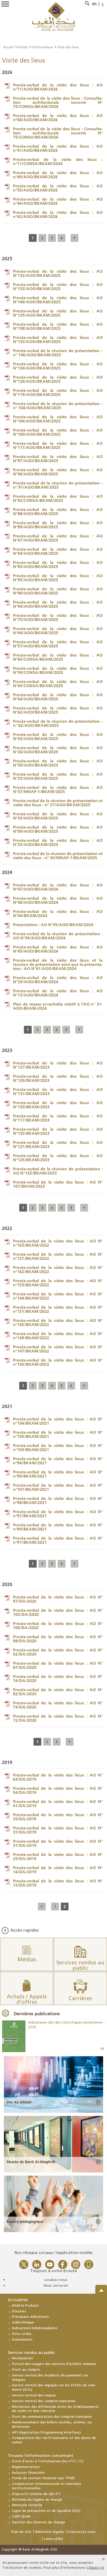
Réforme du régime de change (37, 2500)
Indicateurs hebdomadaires (35, 2328)
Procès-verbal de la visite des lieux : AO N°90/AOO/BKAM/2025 (58, 591)
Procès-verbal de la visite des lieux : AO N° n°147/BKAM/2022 (58, 1349)
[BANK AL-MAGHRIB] (54, 16)
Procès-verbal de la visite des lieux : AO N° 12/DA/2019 (58, 1883)
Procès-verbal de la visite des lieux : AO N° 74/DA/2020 (58, 1678)
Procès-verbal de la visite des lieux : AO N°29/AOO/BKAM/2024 (58, 980)
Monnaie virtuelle (27, 2505)
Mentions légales (50, 2532)
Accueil (8, 47)
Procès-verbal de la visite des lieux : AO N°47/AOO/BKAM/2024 (58, 887)
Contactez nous (82, 2532)
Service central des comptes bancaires (44, 2401)
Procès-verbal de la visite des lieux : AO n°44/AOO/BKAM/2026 (58, 201)
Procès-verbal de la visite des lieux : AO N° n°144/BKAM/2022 (58, 1296)
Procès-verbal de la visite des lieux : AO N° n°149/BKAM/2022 (58, 1336)
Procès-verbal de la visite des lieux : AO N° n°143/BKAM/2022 (58, 1362)
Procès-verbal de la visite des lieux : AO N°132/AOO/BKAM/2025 (58, 273)
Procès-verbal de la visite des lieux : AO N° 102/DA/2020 (58, 1612)
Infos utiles (22, 2334)
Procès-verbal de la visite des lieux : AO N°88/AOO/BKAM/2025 (58, 511)
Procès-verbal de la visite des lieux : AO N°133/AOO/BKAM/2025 (58, 339)
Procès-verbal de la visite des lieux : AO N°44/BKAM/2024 (58, 913)
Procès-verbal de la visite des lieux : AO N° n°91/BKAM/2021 (58, 1540)
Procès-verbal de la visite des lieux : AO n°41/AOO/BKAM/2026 (58, 148)
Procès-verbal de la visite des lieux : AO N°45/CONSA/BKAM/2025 (58, 684)
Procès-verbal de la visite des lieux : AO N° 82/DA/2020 (58, 1692)
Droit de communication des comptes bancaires (52, 2417)
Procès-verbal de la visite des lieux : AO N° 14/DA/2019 (58, 1870)
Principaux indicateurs (30, 2317)
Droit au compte (26, 2370)
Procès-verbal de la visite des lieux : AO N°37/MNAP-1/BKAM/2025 (58, 789)
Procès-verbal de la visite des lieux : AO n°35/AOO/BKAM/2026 (58, 188)
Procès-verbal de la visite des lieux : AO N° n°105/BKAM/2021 (58, 1434)
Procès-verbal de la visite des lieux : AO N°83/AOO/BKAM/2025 (58, 564)
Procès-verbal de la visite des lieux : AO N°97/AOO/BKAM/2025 (58, 459)
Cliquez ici (95, 2568)
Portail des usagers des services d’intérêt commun (54, 2364)
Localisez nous (56, 2280)
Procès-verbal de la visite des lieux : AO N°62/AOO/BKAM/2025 (58, 710)
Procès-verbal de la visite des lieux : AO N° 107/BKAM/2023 (58, 1184)
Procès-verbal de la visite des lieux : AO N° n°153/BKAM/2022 (58, 1283)
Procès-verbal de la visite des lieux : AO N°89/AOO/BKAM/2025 (58, 525)
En (94, 4)
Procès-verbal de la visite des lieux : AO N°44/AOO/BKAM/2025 (58, 631)
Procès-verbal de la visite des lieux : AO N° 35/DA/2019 (58, 1817)
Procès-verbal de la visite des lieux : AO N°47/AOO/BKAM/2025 (58, 538)
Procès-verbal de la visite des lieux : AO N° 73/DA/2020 (58, 1705)
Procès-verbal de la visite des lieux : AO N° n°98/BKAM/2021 (58, 1500)
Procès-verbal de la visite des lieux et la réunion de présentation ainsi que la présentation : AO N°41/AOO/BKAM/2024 (58, 964)
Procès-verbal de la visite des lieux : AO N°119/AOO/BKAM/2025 (58, 392)
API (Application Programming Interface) (46, 2433)
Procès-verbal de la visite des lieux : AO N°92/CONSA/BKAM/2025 (58, 498)
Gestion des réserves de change (39, 2522)
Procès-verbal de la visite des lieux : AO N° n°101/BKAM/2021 (58, 1487)
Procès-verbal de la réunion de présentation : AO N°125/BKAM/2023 (58, 1171)
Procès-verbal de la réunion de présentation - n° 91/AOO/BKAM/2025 (58, 485)
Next (103, 2049)
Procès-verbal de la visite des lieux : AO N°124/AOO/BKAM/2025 (58, 379)
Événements (22, 2340)
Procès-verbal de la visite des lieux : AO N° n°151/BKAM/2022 (58, 1309)
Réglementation (26, 2467)
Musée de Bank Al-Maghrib (31, 2162)
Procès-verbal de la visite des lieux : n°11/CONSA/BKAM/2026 (58, 161)
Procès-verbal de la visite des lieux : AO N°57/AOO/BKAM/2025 (58, 644)
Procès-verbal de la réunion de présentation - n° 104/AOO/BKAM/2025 (58, 406)
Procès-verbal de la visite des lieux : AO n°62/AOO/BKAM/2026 (58, 214)
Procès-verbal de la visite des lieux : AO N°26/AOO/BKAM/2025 (58, 750)
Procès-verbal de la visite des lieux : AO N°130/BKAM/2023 (58, 1105)
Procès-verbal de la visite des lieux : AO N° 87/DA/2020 (58, 1665)
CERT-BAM (21, 2517)
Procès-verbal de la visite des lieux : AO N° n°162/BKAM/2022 (58, 1269)
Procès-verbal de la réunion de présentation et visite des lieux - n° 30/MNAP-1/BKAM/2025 (58, 856)
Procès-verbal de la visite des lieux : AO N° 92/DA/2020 (58, 1652)
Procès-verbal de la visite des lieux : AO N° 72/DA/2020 (58, 1718)
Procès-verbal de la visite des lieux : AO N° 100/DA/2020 (58, 1625)
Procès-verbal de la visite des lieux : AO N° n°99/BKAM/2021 (58, 1474)
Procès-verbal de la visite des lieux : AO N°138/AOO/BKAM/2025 (58, 326)
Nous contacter (56, 2286)
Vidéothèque (23, 2323)
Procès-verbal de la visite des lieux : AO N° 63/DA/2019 (58, 1777)
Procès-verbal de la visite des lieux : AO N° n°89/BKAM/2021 (58, 1527)
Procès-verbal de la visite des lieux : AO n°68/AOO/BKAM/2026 (58, 118)
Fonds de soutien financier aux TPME (43, 2478)
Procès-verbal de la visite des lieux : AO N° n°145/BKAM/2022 (58, 1322)
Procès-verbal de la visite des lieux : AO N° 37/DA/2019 (58, 1830)
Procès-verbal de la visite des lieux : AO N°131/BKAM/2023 (58, 1091)
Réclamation (22, 2358)
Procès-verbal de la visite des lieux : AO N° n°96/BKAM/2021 (58, 1461)
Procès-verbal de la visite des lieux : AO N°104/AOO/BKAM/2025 (58, 419)
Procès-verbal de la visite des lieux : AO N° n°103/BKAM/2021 (58, 1447)
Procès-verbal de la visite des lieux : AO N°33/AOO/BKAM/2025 (58, 776)
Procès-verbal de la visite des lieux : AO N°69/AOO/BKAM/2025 (58, 551)
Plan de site (21, 2532)
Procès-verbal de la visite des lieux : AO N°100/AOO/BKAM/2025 (58, 432)
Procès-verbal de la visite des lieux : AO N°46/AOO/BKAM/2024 (58, 900)
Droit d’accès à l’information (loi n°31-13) (48, 2461)
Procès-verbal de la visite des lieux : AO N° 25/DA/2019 (58, 1856)
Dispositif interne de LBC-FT (36, 2494)
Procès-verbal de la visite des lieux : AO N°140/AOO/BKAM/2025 (58, 300)
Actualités (18, 2300)
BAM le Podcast (25, 2306)
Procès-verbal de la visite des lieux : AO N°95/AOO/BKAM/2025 (58, 578)
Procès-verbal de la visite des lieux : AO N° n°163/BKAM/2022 (58, 1243)
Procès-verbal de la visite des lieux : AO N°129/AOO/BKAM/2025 (58, 313)
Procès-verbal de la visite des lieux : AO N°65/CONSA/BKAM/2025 (58, 657)
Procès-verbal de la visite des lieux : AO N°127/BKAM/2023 (58, 1065)
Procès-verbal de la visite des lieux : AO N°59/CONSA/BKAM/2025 (58, 670)
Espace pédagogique (25, 2222)
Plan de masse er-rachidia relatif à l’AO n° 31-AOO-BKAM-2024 (58, 1006)
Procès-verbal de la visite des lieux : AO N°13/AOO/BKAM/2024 (58, 993)
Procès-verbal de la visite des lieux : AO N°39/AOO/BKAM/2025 (58, 763)
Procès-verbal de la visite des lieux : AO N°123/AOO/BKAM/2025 (58, 286)
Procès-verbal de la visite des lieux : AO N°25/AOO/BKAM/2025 (58, 842)
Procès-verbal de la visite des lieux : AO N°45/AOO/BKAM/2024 (58, 949)
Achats (22, 47)
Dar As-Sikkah (19, 2102)
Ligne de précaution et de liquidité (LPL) (46, 2511)
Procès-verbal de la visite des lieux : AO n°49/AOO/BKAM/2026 (58, 175)
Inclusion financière (28, 2473)
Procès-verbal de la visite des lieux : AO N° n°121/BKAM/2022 (58, 1256)
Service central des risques (34, 2396)
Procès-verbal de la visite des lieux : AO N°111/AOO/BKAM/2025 (58, 445)
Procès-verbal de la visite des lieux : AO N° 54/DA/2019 (58, 1790)
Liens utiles (53, 2539)
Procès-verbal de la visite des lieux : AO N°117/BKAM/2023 (58, 1118)
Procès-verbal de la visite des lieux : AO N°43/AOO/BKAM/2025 (58, 736)
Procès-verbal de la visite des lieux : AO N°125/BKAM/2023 (58, 1158)
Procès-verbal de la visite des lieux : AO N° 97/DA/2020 (58, 1599)
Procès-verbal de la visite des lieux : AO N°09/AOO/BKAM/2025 (58, 829)
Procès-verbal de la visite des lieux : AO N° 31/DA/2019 (58, 1843)
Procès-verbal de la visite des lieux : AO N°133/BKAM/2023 (58, 1131)
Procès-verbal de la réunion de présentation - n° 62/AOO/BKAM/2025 (58, 723)
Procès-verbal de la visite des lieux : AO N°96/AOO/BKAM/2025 (58, 472)
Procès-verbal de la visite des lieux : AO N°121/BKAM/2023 (58, 1144)
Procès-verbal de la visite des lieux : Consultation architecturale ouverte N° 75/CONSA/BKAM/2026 (58, 102)
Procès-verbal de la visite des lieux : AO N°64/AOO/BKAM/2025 (58, 697)
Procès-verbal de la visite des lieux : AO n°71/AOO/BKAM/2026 (58, 87)
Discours (19, 2311)
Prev (102, 2049)
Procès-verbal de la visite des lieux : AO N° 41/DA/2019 (58, 1803)
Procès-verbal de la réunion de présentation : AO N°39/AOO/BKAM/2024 (58, 936)
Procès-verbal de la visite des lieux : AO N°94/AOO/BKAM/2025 (58, 604)
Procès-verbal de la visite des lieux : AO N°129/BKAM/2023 (58, 1078)
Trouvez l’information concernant (41, 2456)
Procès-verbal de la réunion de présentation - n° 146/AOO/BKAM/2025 (58, 353)
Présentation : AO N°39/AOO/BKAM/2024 (53, 925)
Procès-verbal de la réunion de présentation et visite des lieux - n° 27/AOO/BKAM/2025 (58, 803)
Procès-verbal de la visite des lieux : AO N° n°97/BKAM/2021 (58, 1514)
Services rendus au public (31, 2353)
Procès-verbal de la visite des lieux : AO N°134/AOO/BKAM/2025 (58, 366)
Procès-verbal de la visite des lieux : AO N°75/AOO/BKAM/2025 (58, 617)
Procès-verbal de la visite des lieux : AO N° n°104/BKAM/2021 (58, 1421)
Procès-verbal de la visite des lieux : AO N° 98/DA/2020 (58, 1639)
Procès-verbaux (42, 47)
